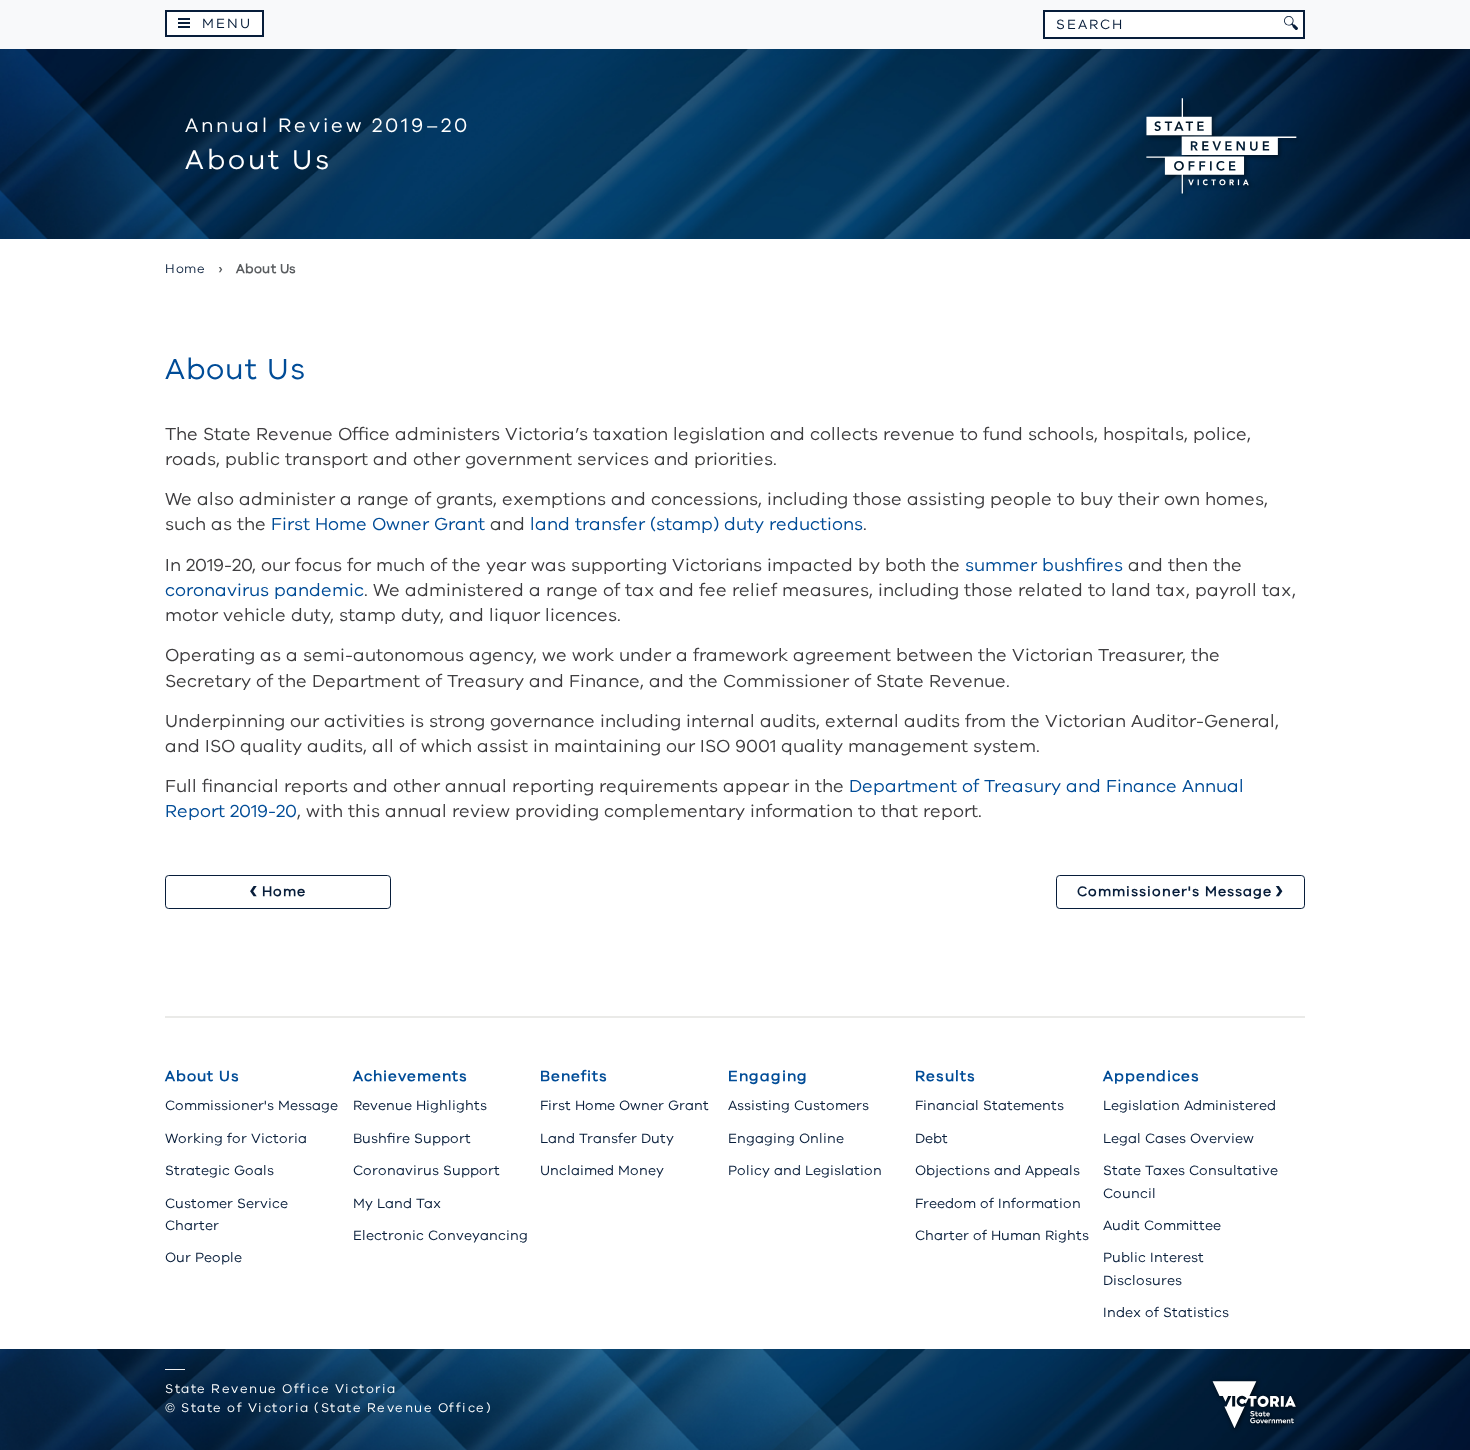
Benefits (574, 1076)
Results (945, 1076)
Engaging (768, 1076)
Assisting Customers (798, 1105)
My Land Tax (397, 1203)
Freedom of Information (998, 1203)
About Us (202, 1076)
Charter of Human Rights (1002, 1235)
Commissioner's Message (251, 1105)
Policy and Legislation (805, 1170)
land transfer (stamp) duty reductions (696, 524)
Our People (203, 1257)
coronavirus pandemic (264, 590)
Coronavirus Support (426, 1170)
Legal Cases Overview (1178, 1138)
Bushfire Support (412, 1138)
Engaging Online (786, 1138)
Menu (227, 23)
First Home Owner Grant (378, 524)
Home (185, 269)
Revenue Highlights (420, 1105)
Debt (931, 1138)
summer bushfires (1044, 565)
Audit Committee (1162, 1225)
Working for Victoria (236, 1138)
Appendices (1151, 1076)
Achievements (410, 1076)
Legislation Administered (1189, 1105)
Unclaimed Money (602, 1170)
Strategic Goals (219, 1170)
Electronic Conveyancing (440, 1235)
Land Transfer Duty (607, 1138)
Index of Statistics (1166, 1312)
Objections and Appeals (997, 1170)
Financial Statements (989, 1105)
